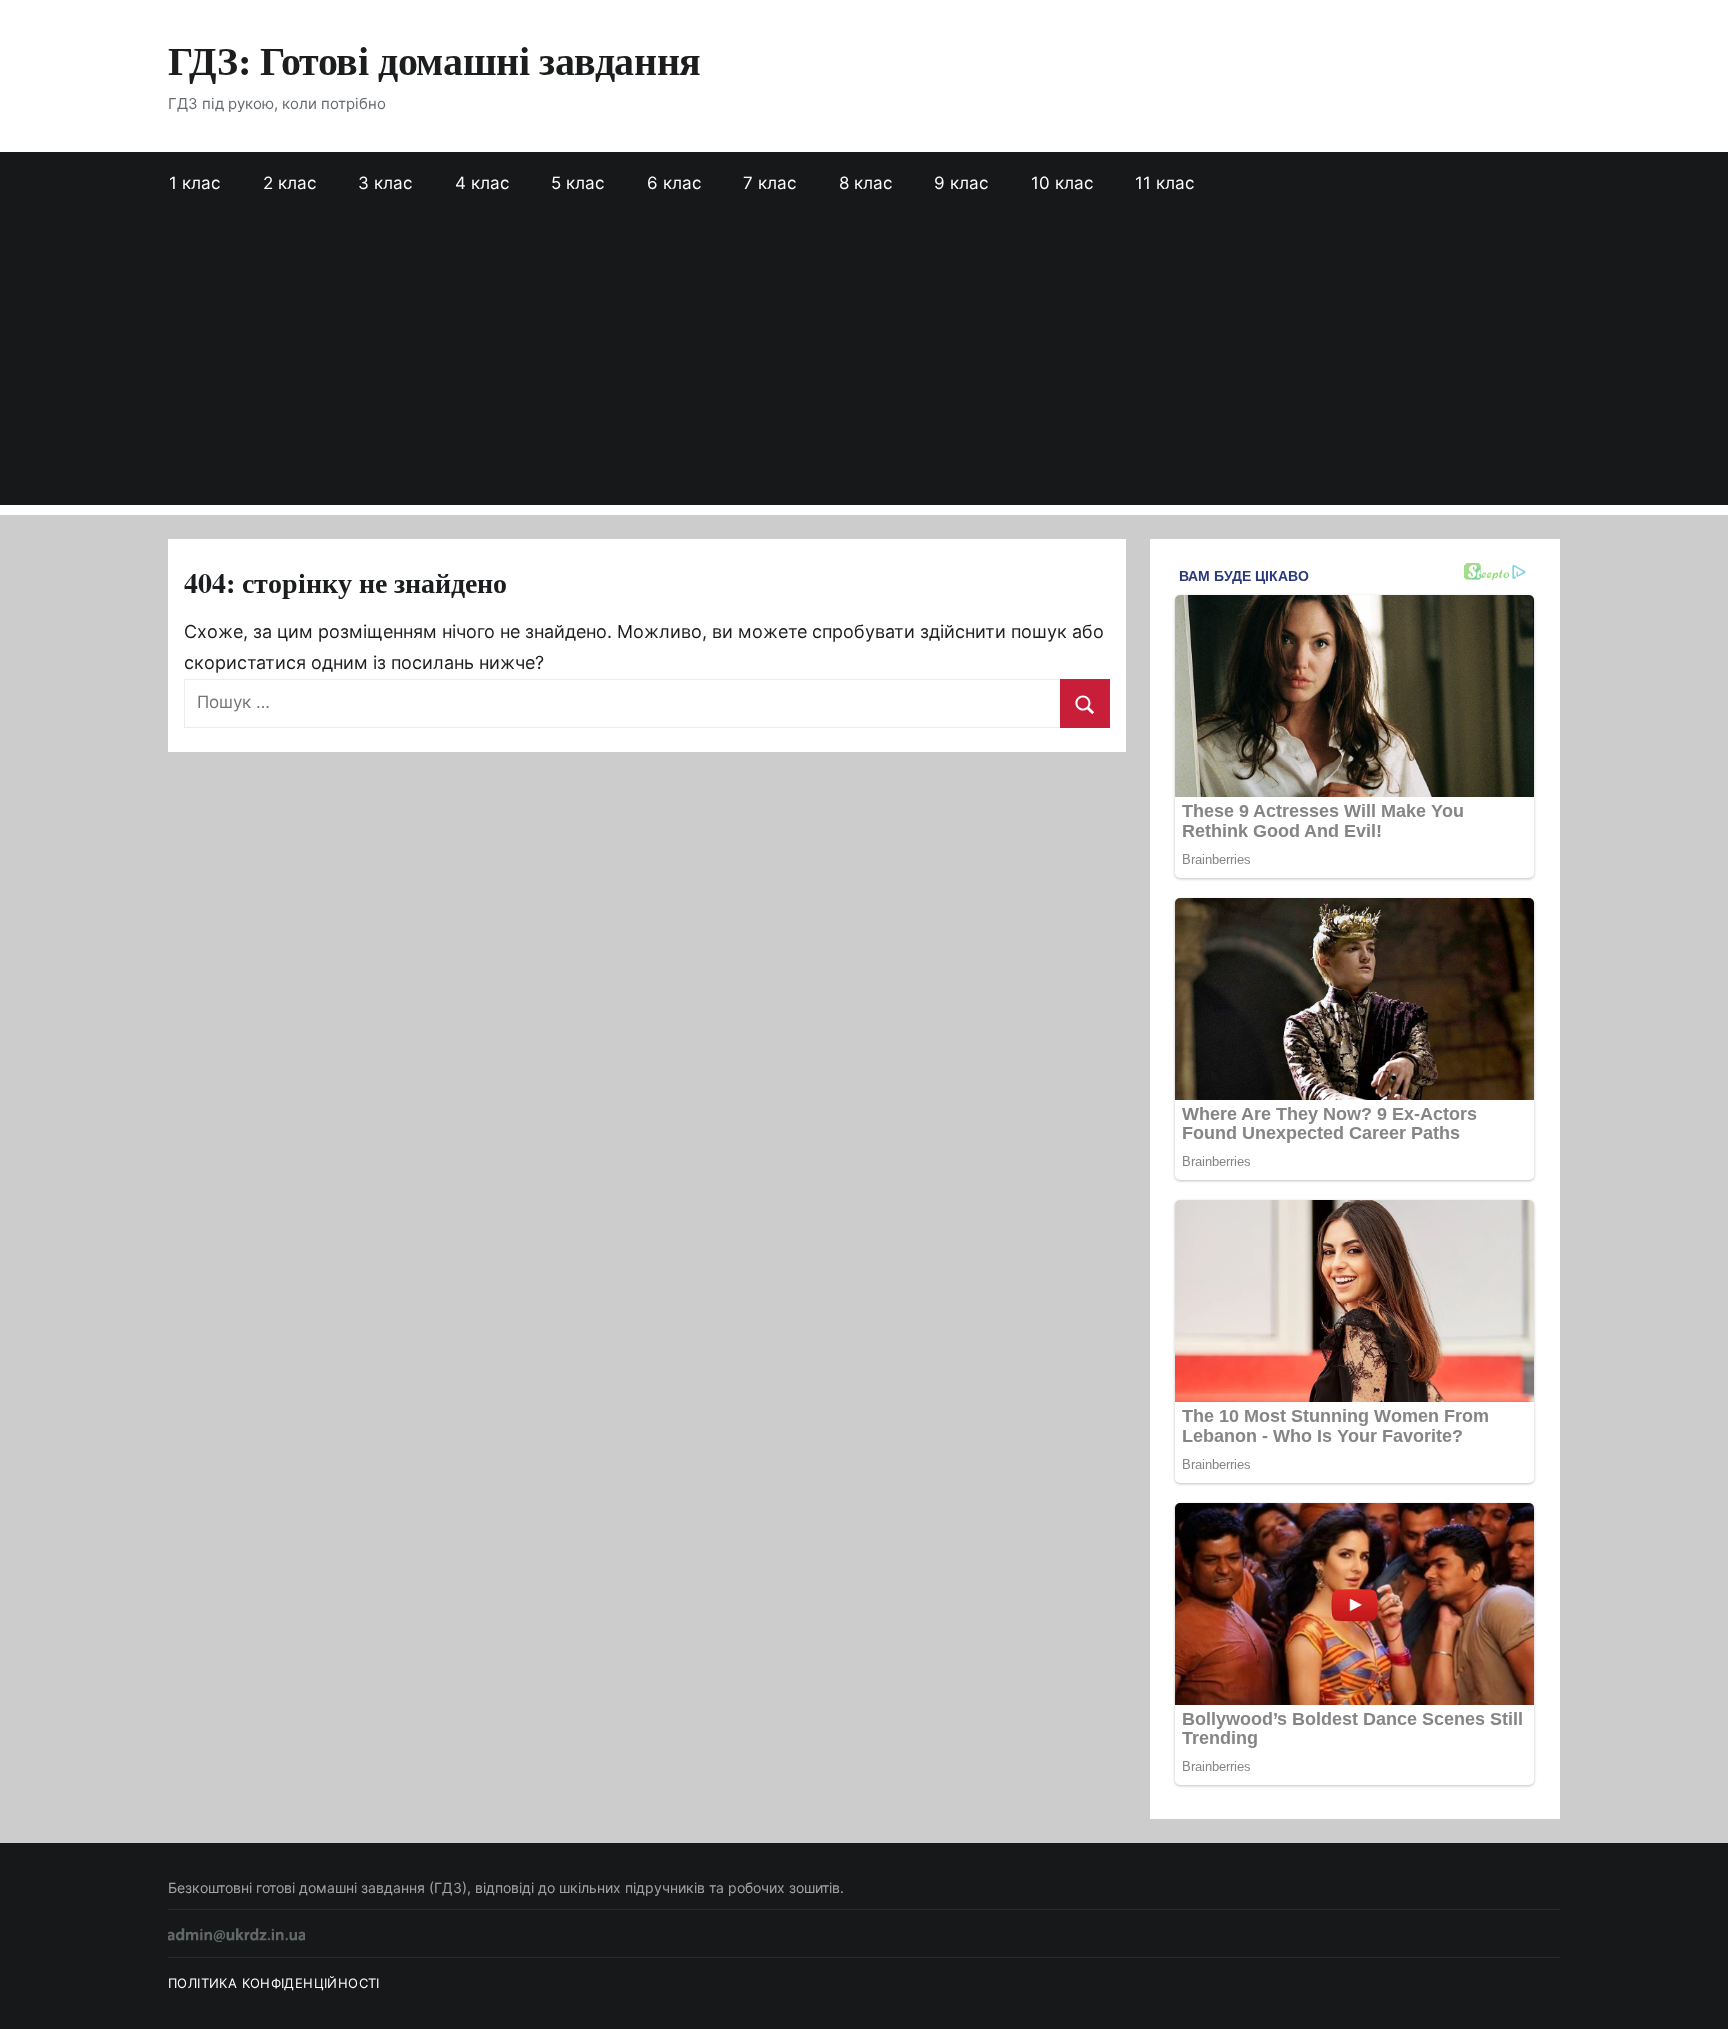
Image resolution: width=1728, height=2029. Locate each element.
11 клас (1164, 183)
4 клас (482, 183)
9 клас (961, 183)
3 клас (385, 183)
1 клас (194, 183)
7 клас (769, 183)
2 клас (289, 183)
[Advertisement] (864, 365)
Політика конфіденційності (274, 1983)
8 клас (865, 183)
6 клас (674, 183)
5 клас (577, 183)
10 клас (1062, 183)
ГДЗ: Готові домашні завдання (434, 59)
